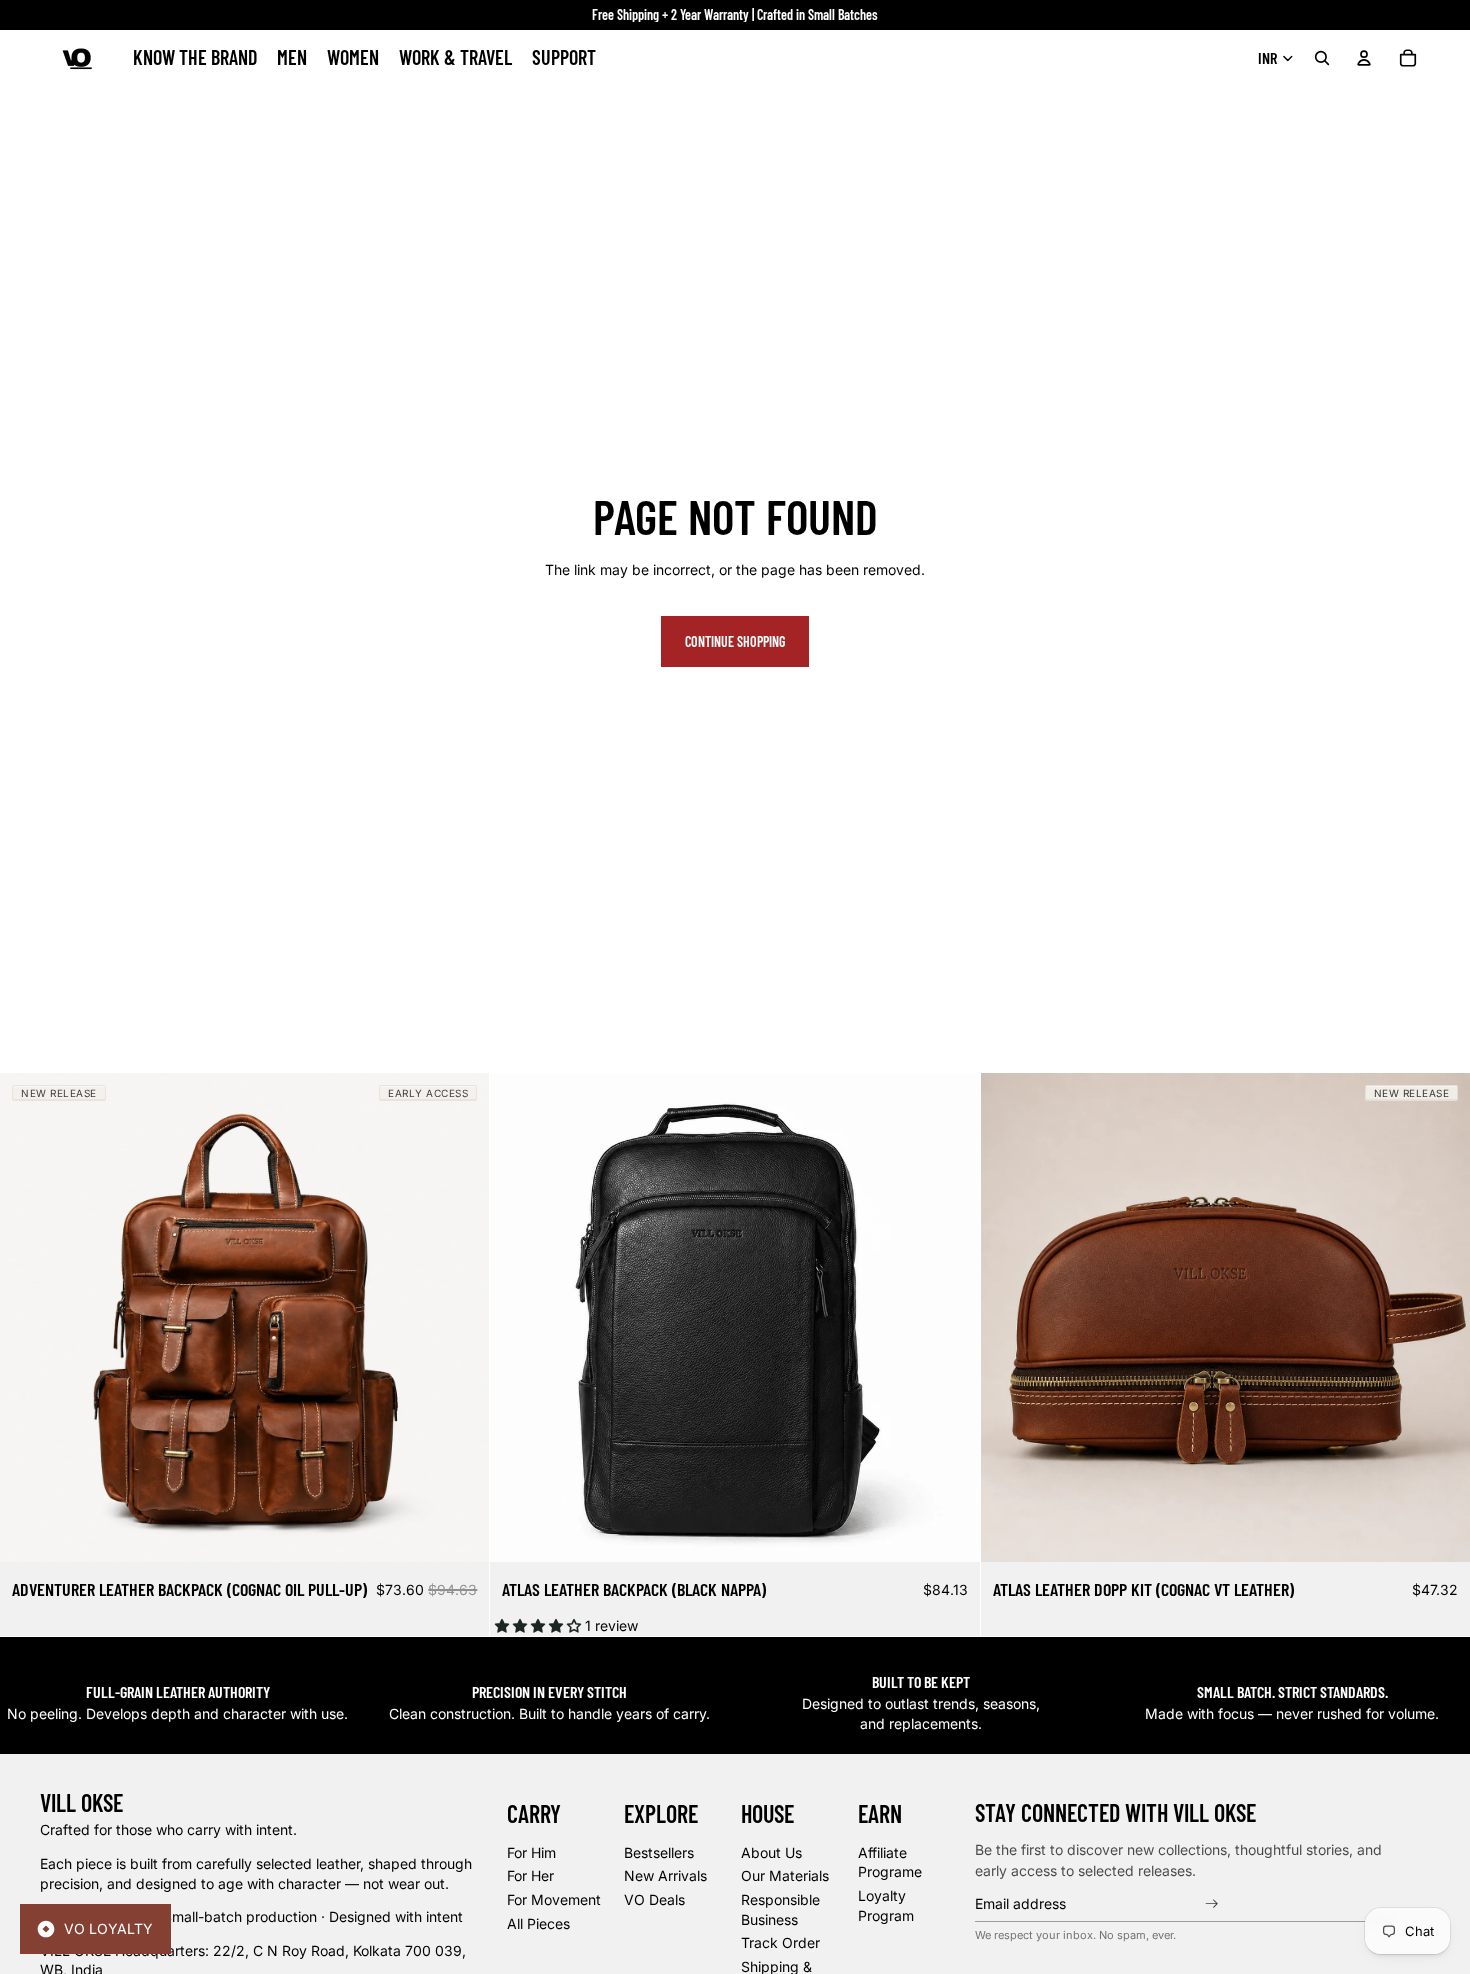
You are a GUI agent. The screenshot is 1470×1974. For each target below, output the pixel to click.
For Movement (554, 1898)
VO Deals (654, 1898)
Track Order (780, 1942)
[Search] (1322, 58)
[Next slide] (459, 1318)
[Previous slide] (30, 1318)
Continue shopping (735, 641)
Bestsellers (659, 1851)
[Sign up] (1214, 1903)
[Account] (1364, 58)
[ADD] (459, 1532)
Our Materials (785, 1875)
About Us (771, 1851)
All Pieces (538, 1922)
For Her (530, 1875)
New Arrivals (665, 1875)
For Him (531, 1851)
